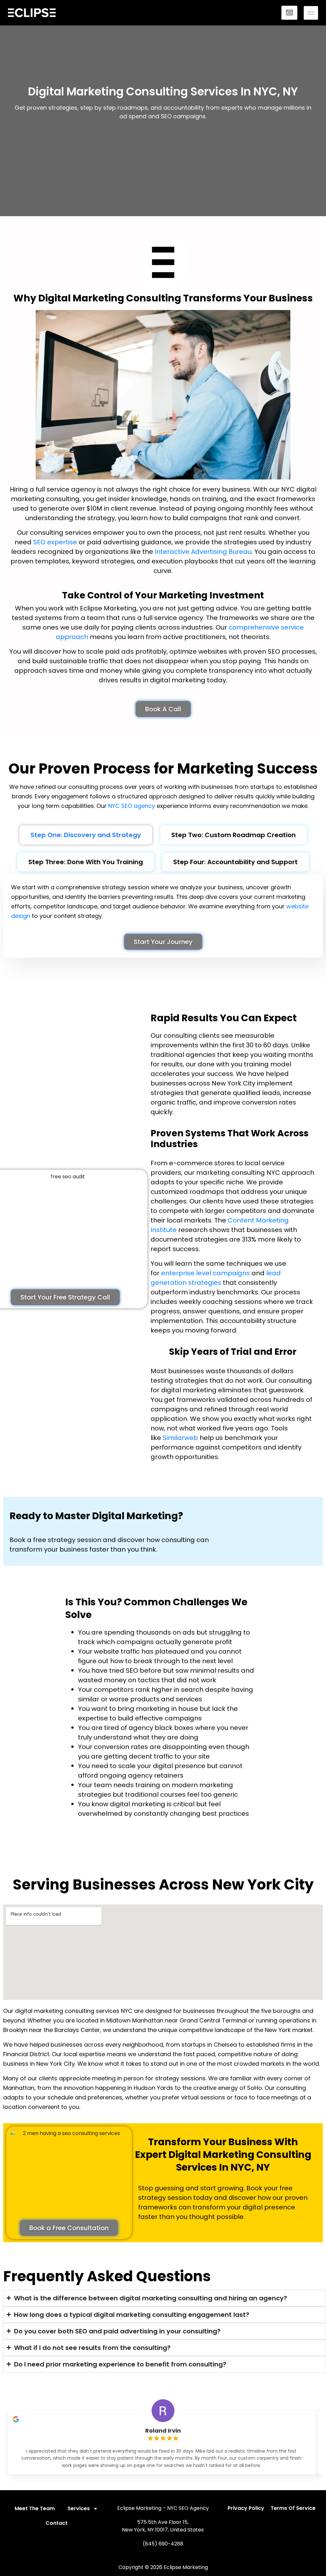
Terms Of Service (293, 2508)
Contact (57, 2523)
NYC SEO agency (132, 806)
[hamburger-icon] (311, 13)
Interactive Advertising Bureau (203, 552)
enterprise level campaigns (206, 1273)
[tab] (86, 835)
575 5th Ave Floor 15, (163, 2522)
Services (79, 2508)
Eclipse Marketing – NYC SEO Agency (163, 2508)
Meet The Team (35, 2508)
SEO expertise (55, 542)
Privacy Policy (246, 2508)
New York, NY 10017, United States (163, 2530)
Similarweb (180, 1438)
